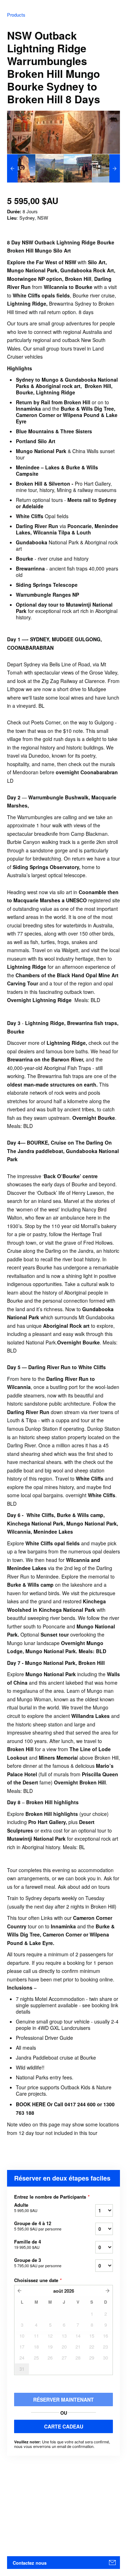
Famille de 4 (28, 2244)
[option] (21, 168)
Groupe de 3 (38, 2263)
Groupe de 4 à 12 (38, 2226)
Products (16, 15)
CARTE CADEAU (64, 2426)
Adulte (26, 2207)
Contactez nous (30, 2563)
